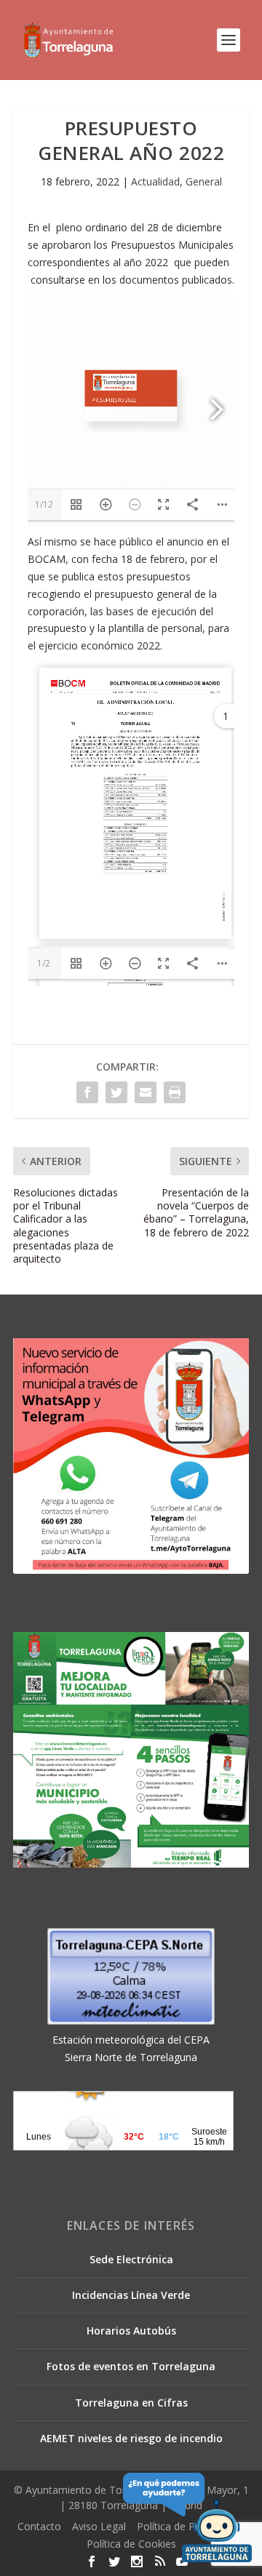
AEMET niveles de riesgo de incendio (131, 2438)
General (204, 181)
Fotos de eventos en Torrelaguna (131, 2366)
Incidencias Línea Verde (131, 2295)
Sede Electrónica (131, 2259)
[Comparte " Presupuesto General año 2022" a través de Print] (175, 1092)
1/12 (44, 504)
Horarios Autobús (131, 2331)
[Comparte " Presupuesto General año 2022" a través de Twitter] (116, 1092)
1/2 (44, 963)
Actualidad (155, 181)
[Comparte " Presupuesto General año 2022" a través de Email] (146, 1092)
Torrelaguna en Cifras (131, 2403)
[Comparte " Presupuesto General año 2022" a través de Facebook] (87, 1092)
